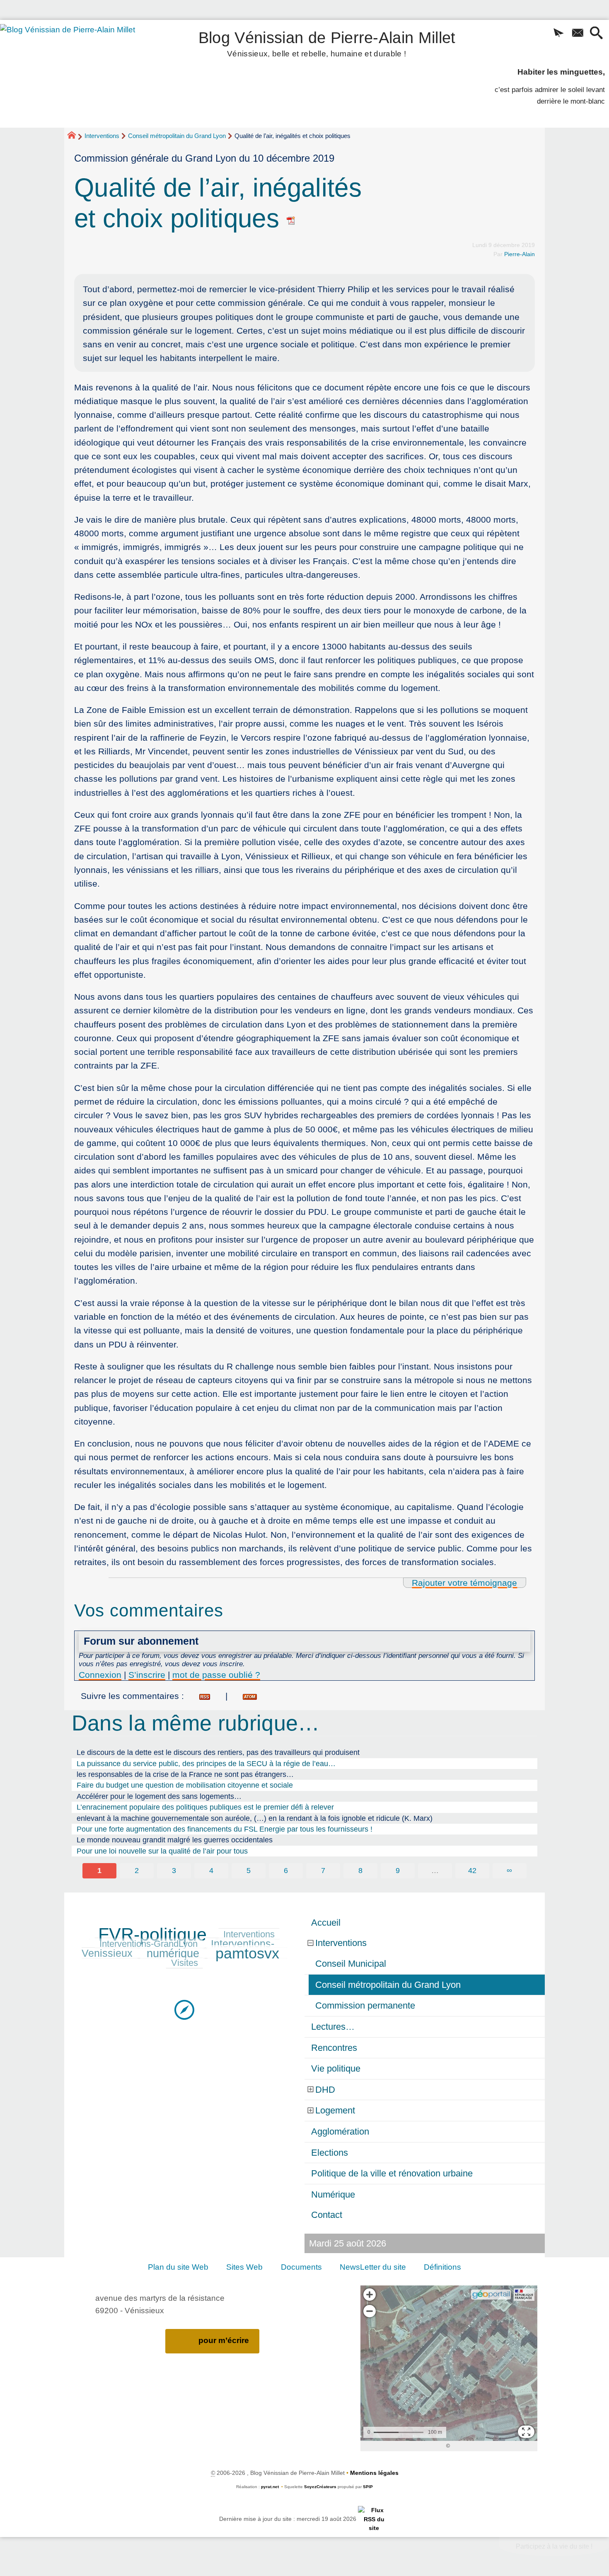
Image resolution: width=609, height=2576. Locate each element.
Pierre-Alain (520, 254)
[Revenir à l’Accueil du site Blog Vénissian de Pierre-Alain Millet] (79, 74)
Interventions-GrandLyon (149, 1944)
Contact (327, 2215)
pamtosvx (247, 1953)
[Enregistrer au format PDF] (291, 218)
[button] (559, 34)
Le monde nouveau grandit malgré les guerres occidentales (175, 1840)
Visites (185, 1963)
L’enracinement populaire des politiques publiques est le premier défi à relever (205, 1807)
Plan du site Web (178, 2267)
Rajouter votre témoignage (464, 1583)
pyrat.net (270, 2487)
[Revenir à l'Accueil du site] (75, 136)
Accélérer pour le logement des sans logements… (159, 1796)
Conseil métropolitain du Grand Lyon (177, 136)
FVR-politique (152, 1934)
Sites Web (244, 2267)
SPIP (368, 2487)
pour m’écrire (224, 2340)
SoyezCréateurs (320, 2487)
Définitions (442, 2267)
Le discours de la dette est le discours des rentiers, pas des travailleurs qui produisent (218, 1752)
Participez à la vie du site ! (554, 2546)
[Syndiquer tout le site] (374, 2519)
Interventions (102, 136)
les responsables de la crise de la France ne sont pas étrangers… (185, 1774)
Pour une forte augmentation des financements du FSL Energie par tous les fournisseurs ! (225, 1829)
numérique (173, 1953)
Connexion (100, 1675)
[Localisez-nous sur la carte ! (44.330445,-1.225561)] (184, 2009)
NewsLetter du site (373, 2267)
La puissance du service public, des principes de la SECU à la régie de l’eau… (206, 1764)
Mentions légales (374, 2473)
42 (472, 1871)
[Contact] (577, 34)
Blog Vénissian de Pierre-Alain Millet (327, 42)
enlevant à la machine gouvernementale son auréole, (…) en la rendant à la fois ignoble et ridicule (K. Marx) (255, 1818)
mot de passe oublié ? (216, 1675)
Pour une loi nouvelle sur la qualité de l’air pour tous (162, 1851)
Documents (301, 2267)
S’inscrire (147, 1675)
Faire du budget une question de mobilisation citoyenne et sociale (185, 1785)
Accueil (326, 1923)
